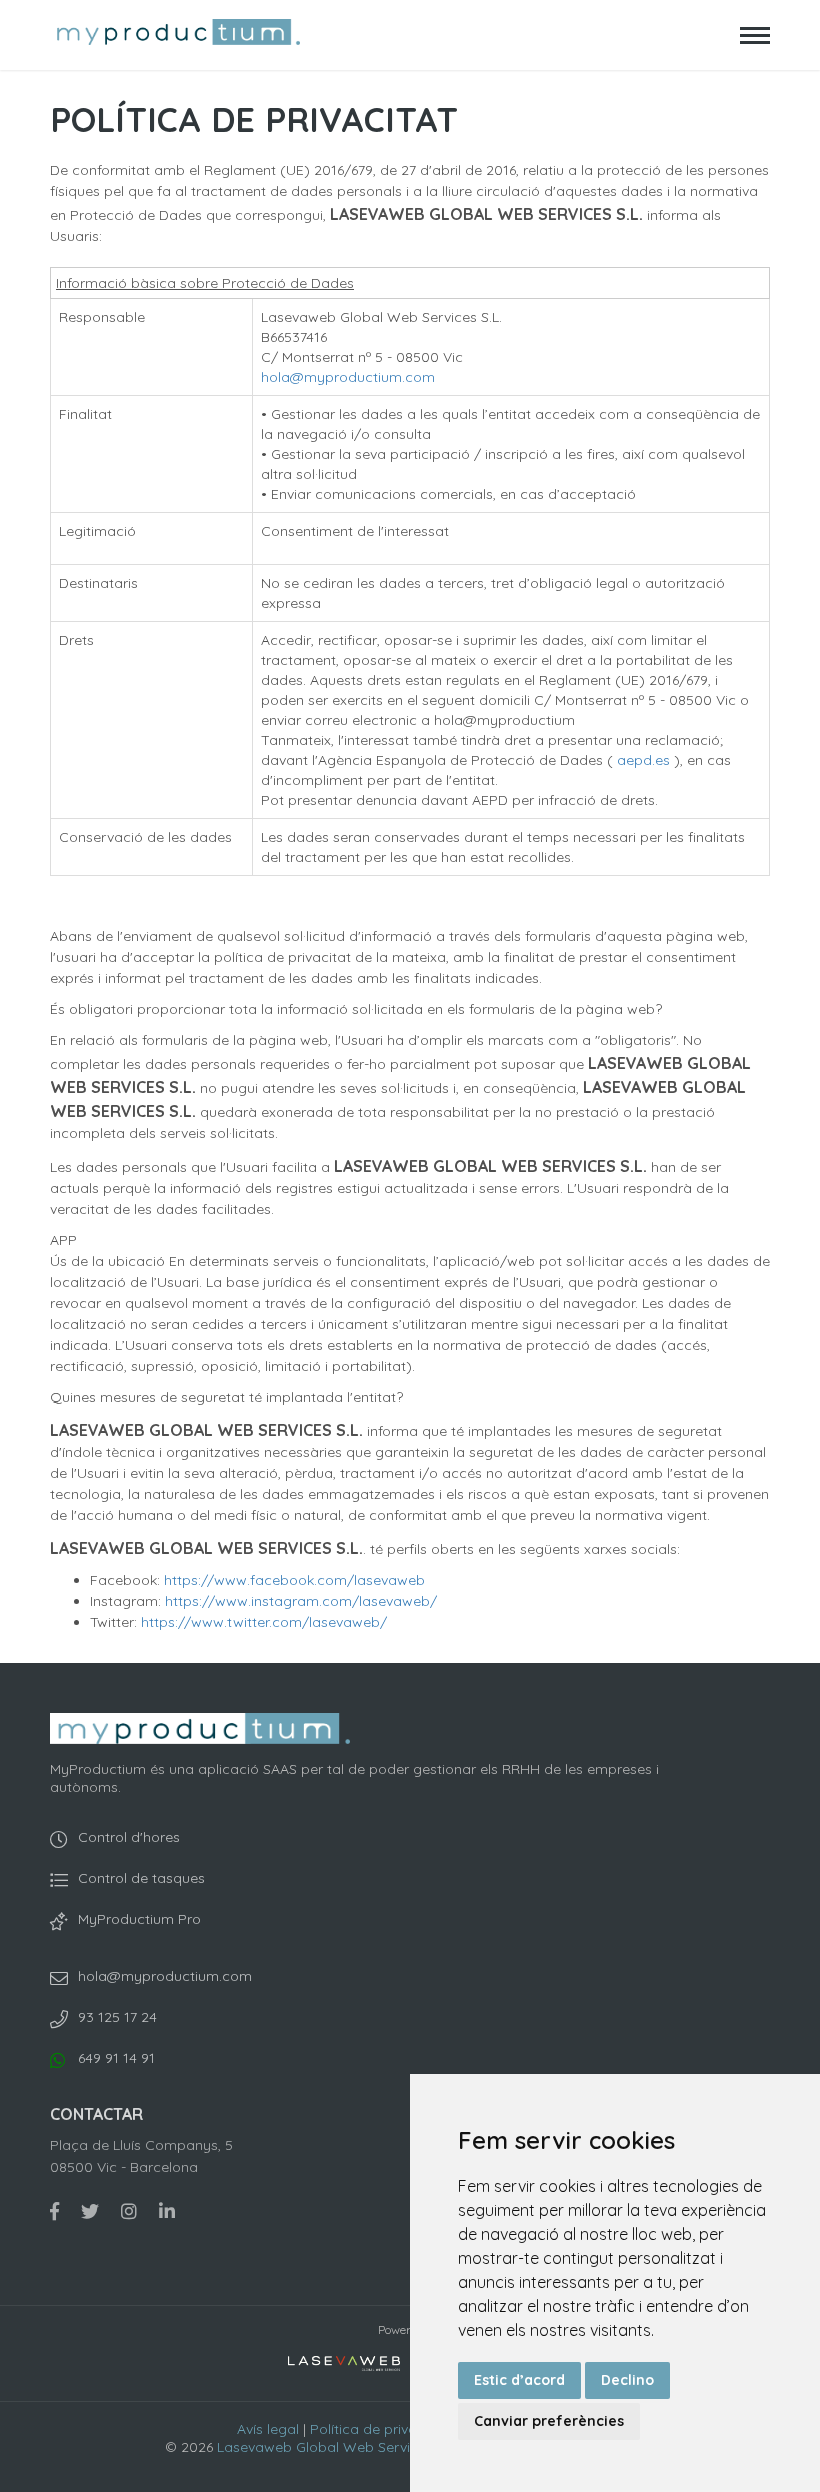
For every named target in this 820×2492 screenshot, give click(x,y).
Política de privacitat (378, 2429)
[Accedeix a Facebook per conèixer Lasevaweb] (54, 2211)
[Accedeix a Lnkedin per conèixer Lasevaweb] (167, 2211)
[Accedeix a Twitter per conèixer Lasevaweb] (90, 2211)
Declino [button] (627, 2380)
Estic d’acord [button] (519, 2380)
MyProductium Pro (139, 1919)
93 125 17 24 (117, 2017)
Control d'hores (129, 1837)
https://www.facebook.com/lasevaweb (294, 1580)
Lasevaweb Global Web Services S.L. (337, 2447)
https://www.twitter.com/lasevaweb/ (264, 1622)
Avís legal (268, 2429)
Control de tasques (141, 1878)
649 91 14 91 (116, 2058)
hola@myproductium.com (348, 377)
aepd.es (645, 760)
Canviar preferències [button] (549, 2421)
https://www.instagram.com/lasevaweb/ (301, 1601)
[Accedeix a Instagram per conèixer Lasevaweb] (129, 2211)
